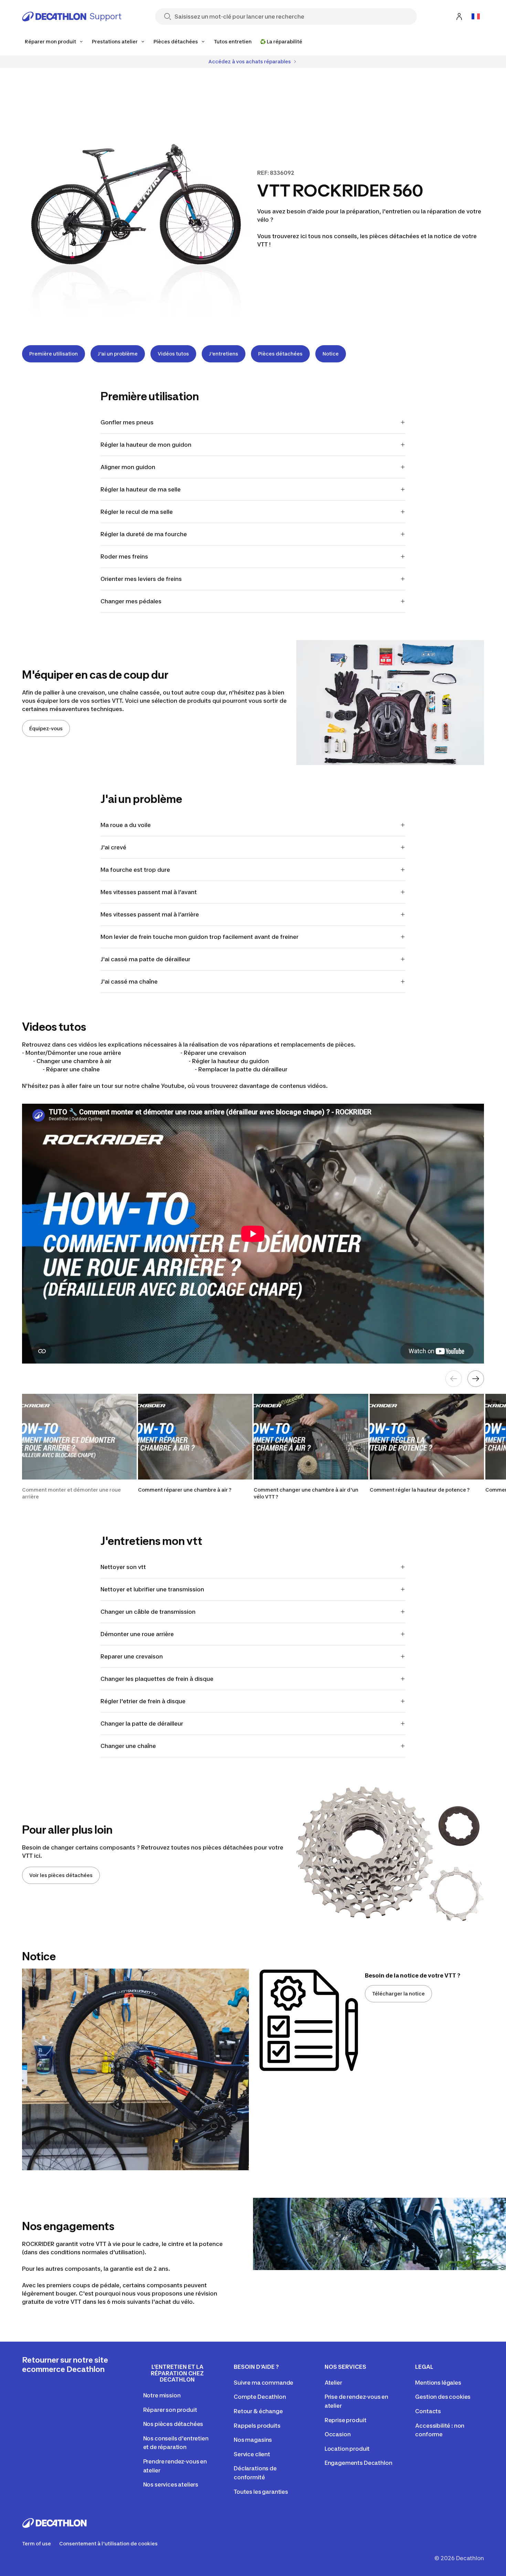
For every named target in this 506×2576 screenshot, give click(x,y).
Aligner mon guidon (128, 467)
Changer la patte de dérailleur (142, 1724)
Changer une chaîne (128, 1746)
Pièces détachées (280, 354)
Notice (331, 354)
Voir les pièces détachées (61, 1875)
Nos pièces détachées (173, 2424)
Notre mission (162, 2395)
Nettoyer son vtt (123, 1567)
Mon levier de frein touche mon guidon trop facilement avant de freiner (199, 937)
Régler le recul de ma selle (137, 512)
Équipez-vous (46, 728)
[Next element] (476, 1379)
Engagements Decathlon (359, 2463)
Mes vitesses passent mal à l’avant (149, 892)
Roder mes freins (124, 556)
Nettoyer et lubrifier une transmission (152, 1589)
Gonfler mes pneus (127, 422)
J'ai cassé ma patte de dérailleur (145, 959)
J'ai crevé (113, 847)
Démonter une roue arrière (137, 1634)
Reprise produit (346, 2420)
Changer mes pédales (131, 601)
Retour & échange (258, 2411)
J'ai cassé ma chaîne (129, 982)
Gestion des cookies (443, 2397)
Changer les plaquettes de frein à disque (157, 1679)
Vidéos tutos (173, 354)
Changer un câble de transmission (148, 1612)
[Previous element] (454, 1379)
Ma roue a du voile (126, 825)
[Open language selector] (476, 17)
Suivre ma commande (263, 2383)
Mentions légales (438, 2383)
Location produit (347, 2449)
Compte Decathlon (260, 2397)
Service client (252, 2454)
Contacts (428, 2411)
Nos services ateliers (171, 2484)
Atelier (333, 2383)
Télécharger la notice (398, 1994)
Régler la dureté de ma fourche (144, 534)
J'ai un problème (118, 354)
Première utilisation (54, 354)
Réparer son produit (170, 2410)
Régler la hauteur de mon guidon (146, 445)
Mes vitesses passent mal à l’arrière (150, 914)
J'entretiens (224, 354)
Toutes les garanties (261, 2492)
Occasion (338, 2434)
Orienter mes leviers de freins (141, 579)
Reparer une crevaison (132, 1656)
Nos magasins (253, 2440)
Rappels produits (257, 2426)
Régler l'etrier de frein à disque (143, 1701)
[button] (79, 1447)
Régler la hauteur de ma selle (141, 489)
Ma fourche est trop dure (135, 870)
